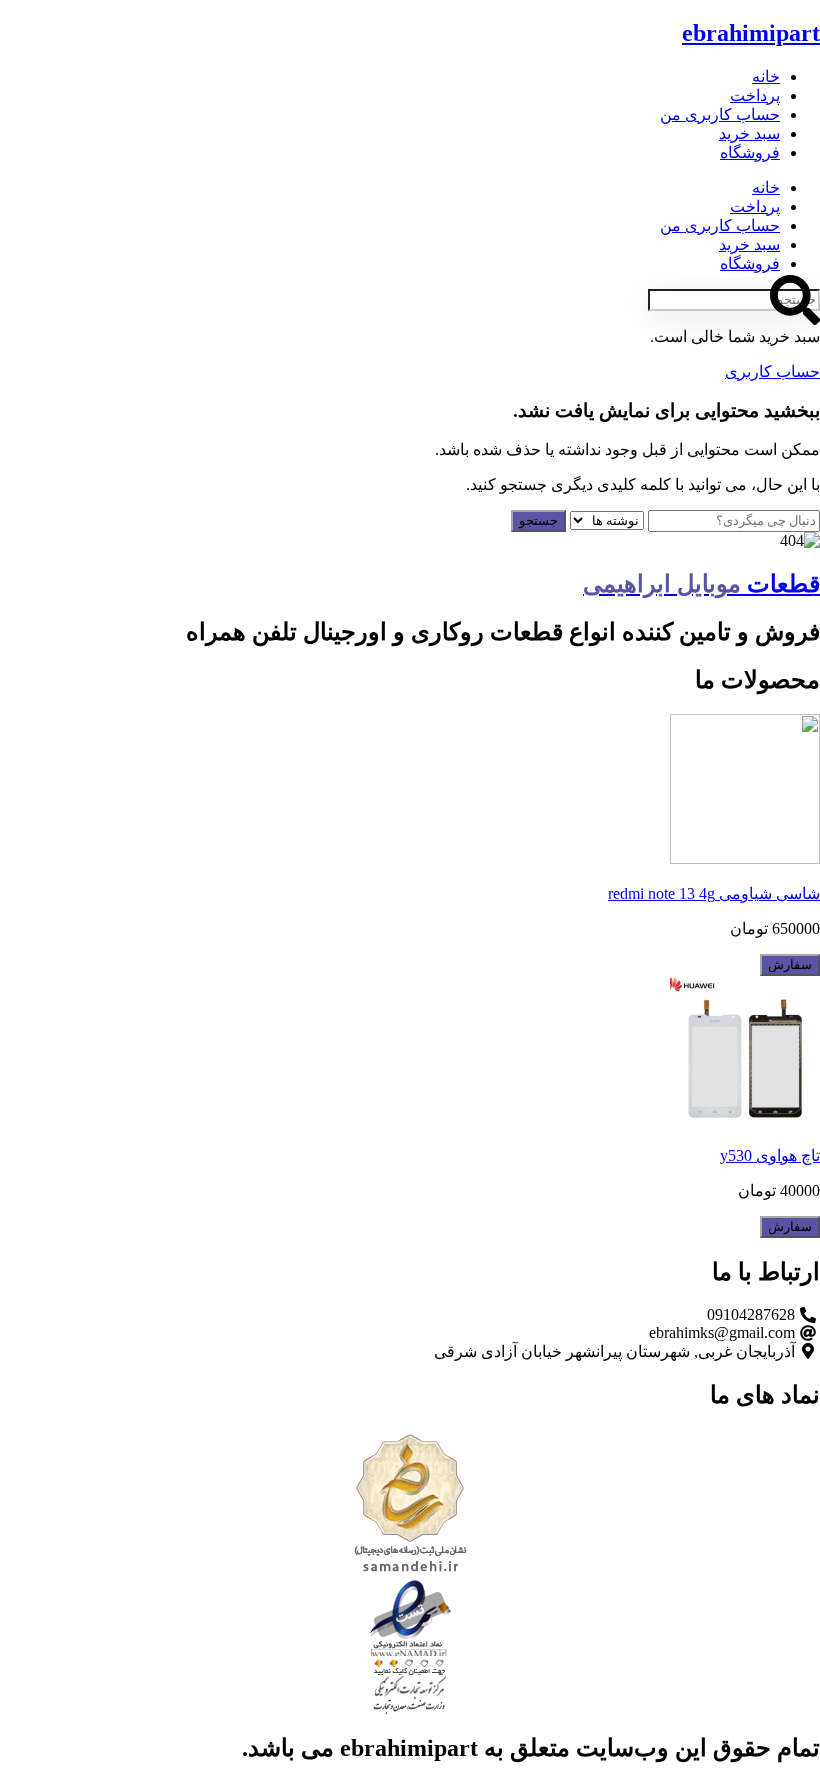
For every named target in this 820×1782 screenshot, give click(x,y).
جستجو (538, 520)
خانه (766, 76)
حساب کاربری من (720, 114)
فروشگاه (750, 152)
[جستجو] (795, 300)
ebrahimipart (751, 33)
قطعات (701, 584)
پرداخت (755, 95)
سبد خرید (749, 133)
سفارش (790, 964)
